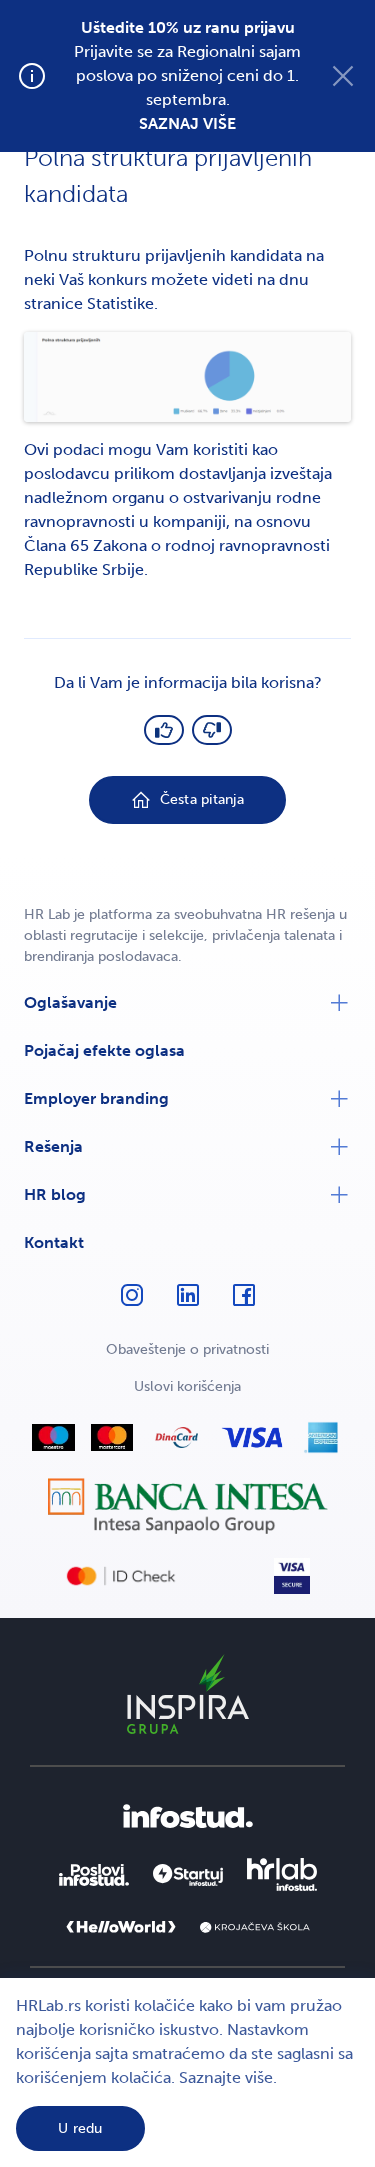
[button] (187, 1003)
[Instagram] (132, 1304)
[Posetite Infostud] (188, 1816)
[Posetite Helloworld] (121, 1927)
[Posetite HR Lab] (282, 1874)
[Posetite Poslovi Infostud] (94, 1875)
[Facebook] (244, 1304)
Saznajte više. (228, 2077)
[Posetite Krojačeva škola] (255, 1928)
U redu (80, 2128)
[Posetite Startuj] (188, 1875)
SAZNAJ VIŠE (187, 123)
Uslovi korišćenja (187, 1386)
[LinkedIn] (188, 1304)
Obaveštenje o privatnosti (187, 1349)
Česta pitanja (202, 799)
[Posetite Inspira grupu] (188, 1694)
